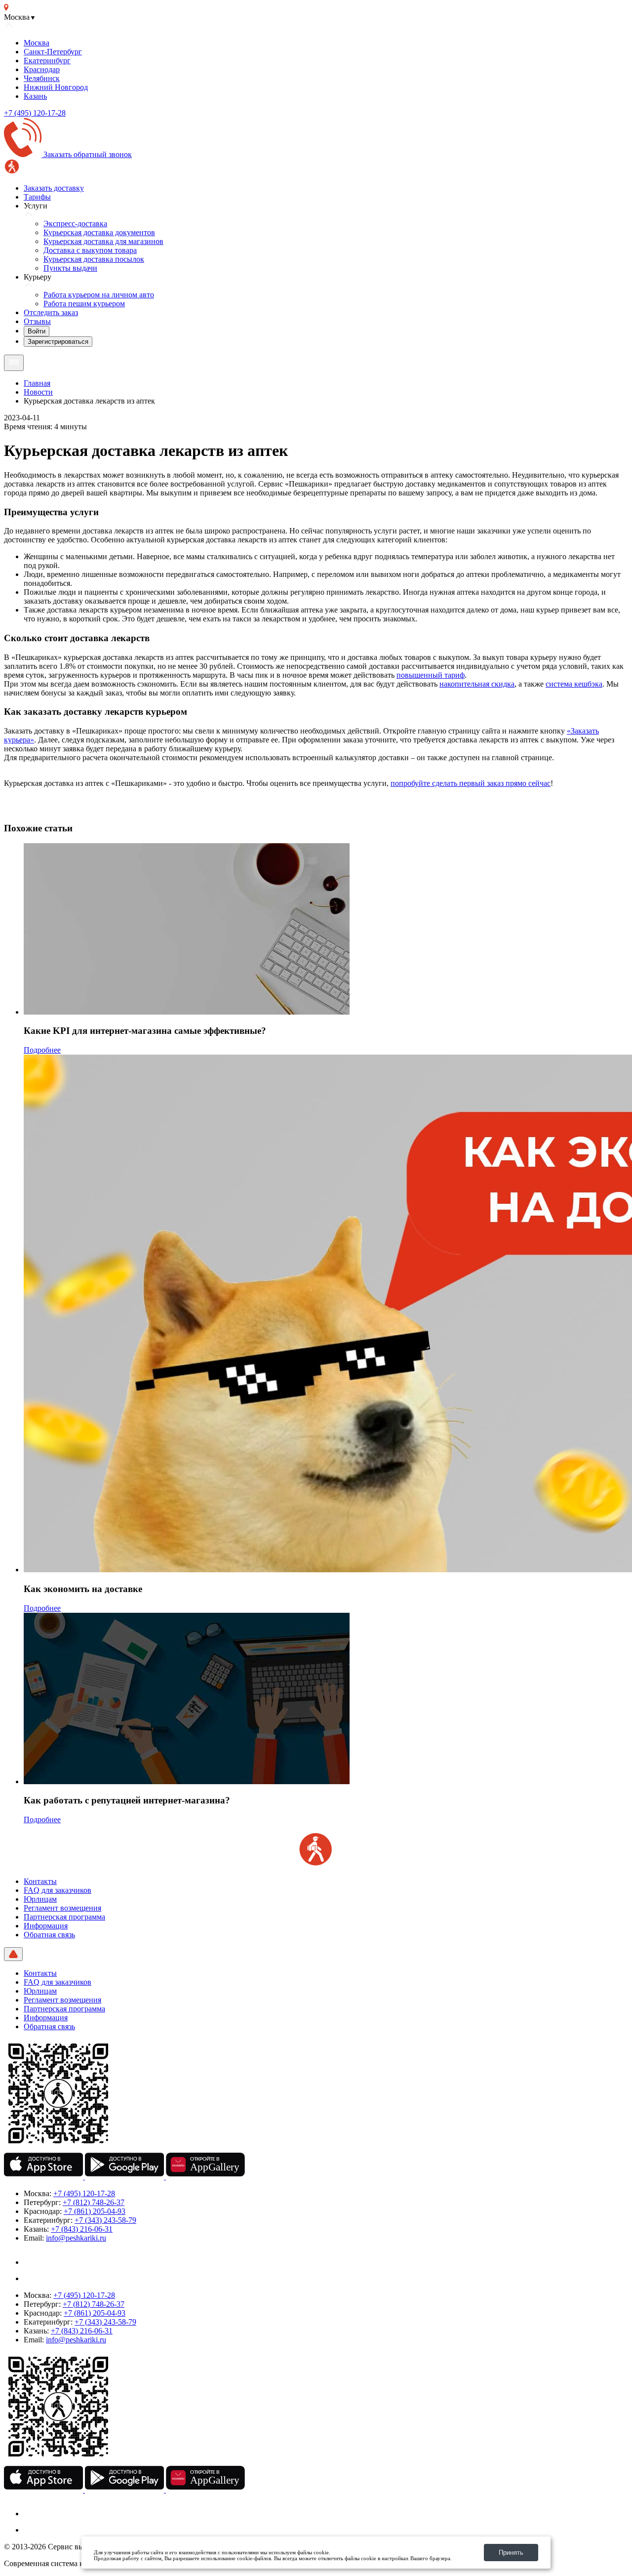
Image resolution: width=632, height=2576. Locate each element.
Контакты (40, 1881)
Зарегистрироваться (58, 342)
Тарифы (37, 197)
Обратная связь (49, 1935)
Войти (37, 331)
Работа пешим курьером (84, 304)
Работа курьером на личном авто (99, 295)
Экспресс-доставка (75, 224)
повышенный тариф (431, 675)
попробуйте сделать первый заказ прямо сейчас (471, 783)
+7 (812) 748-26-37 (94, 2202)
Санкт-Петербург (53, 52)
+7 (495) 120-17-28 (35, 113)
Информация (46, 1926)
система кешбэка (574, 684)
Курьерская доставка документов (99, 232)
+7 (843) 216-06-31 (82, 2229)
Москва (37, 43)
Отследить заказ (51, 312)
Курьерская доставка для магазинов (103, 241)
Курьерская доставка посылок (94, 259)
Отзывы (37, 321)
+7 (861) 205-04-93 (95, 2211)
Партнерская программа (64, 1917)
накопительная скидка (477, 684)
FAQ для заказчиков (58, 1890)
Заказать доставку (54, 188)
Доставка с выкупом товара (90, 250)
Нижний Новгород (56, 87)
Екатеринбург (47, 61)
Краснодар (42, 69)
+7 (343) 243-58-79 (105, 2220)
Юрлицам (40, 1899)
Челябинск (42, 78)
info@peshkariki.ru (76, 2238)
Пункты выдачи (70, 268)
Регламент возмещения (62, 1908)
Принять (511, 2553)
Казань (35, 96)
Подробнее (42, 1050)
